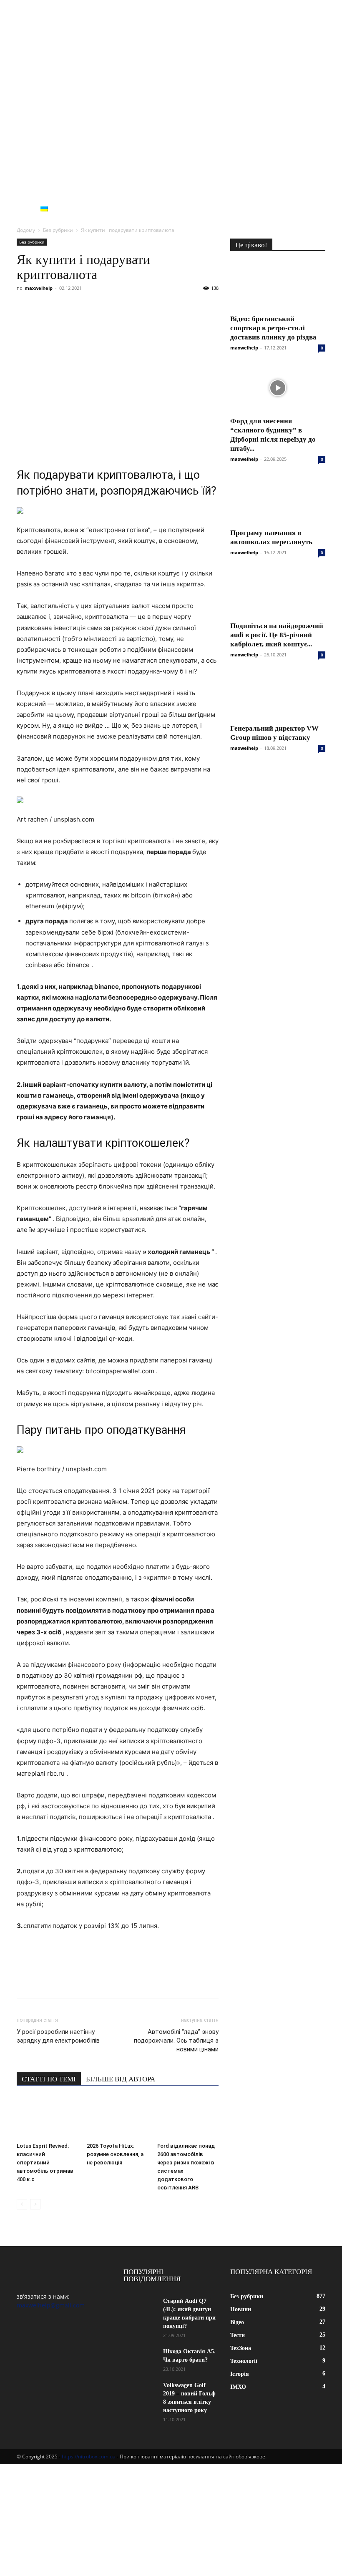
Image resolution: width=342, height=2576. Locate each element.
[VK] (44, 307)
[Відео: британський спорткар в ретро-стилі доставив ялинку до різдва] (278, 285)
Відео (86, 189)
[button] (315, 190)
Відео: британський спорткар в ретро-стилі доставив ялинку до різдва (273, 328)
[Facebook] (25, 307)
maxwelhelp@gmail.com (51, 2305)
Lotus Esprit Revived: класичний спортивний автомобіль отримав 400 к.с (45, 2163)
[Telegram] (102, 307)
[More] (179, 307)
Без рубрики (119, 209)
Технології (189, 189)
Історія (228, 189)
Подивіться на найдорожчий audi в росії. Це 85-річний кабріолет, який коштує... (277, 635)
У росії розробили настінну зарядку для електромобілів (58, 2036)
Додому (26, 230)
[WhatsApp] (121, 307)
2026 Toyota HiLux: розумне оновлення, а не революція (115, 2154)
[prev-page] (22, 2204)
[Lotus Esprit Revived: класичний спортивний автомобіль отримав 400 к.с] (47, 2118)
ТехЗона (147, 189)
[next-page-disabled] (35, 2204)
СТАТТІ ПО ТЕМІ (49, 2079)
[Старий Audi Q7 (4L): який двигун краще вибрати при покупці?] (140, 2309)
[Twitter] (63, 307)
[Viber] (83, 307)
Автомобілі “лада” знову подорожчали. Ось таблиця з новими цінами (176, 2041)
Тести (114, 189)
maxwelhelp (39, 288)
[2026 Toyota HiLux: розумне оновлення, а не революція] (117, 2118)
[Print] (159, 307)
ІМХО (256, 189)
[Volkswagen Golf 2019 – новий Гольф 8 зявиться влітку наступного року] (140, 2393)
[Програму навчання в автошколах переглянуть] (278, 499)
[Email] (140, 307)
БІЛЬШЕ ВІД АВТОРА (121, 2079)
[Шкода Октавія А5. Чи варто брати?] (140, 2359)
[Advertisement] (171, 117)
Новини (54, 189)
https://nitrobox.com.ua (89, 2457)
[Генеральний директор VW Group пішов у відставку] (278, 695)
